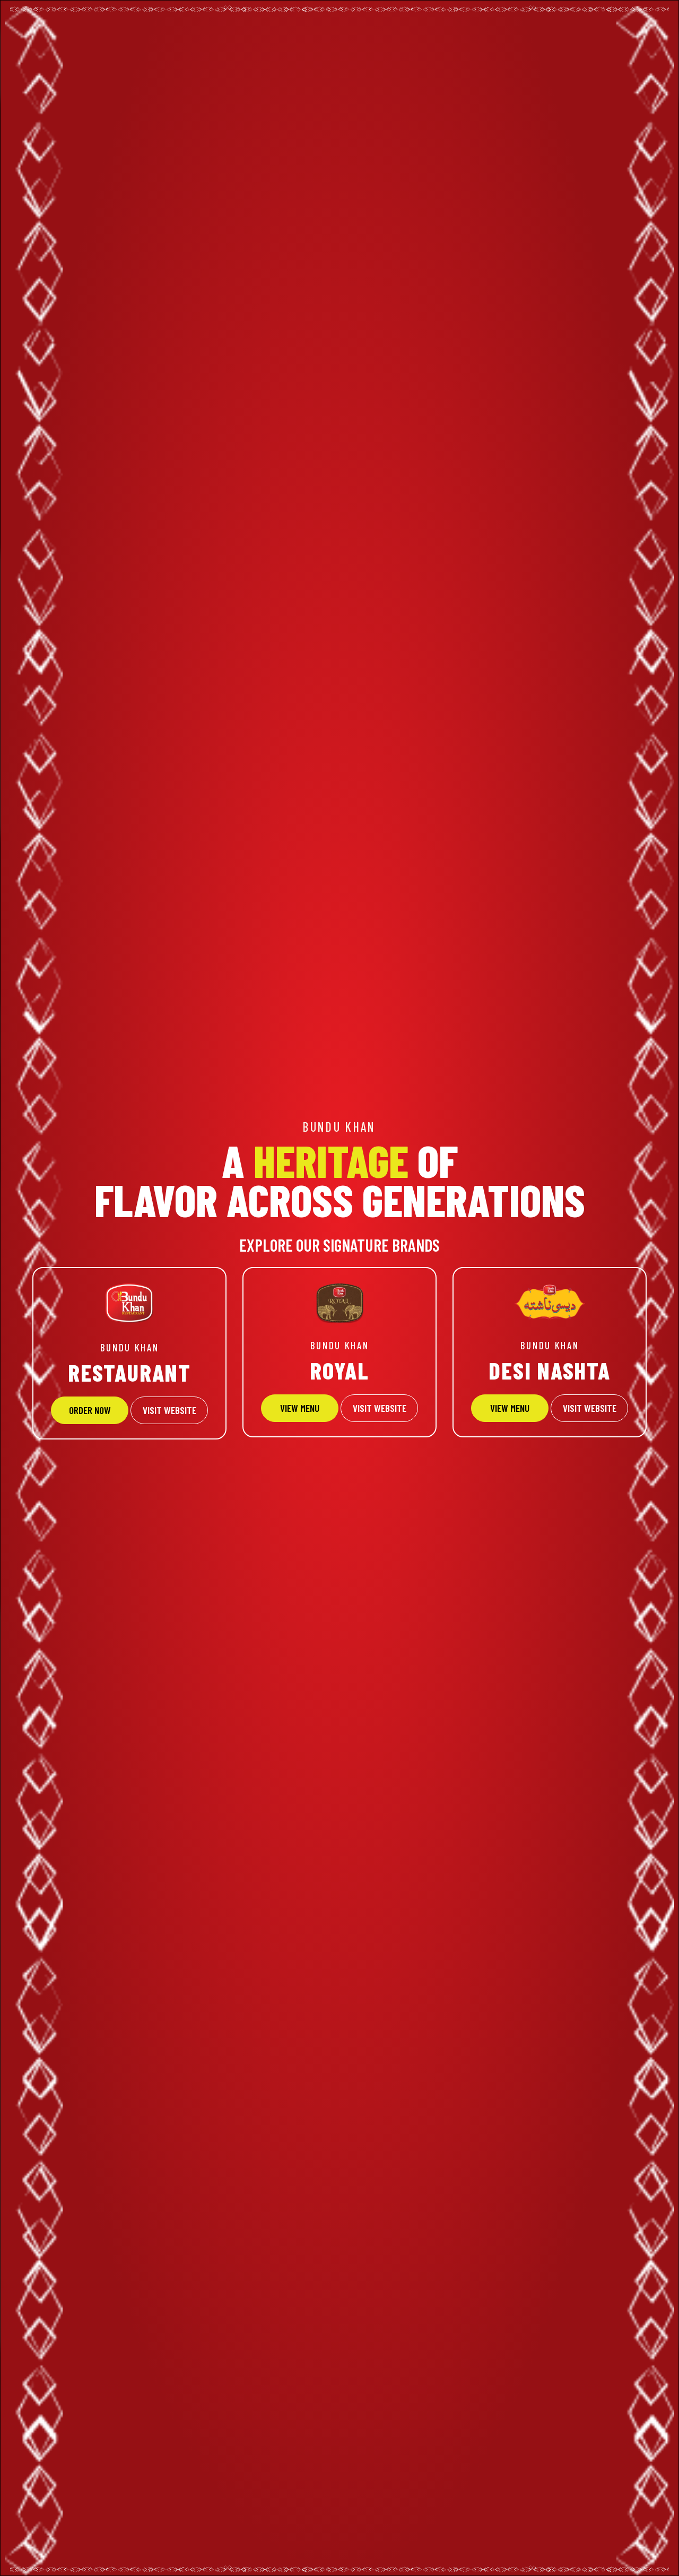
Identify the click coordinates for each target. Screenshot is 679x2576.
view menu (510, 1408)
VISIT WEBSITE (169, 1410)
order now (90, 1410)
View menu (300, 1408)
